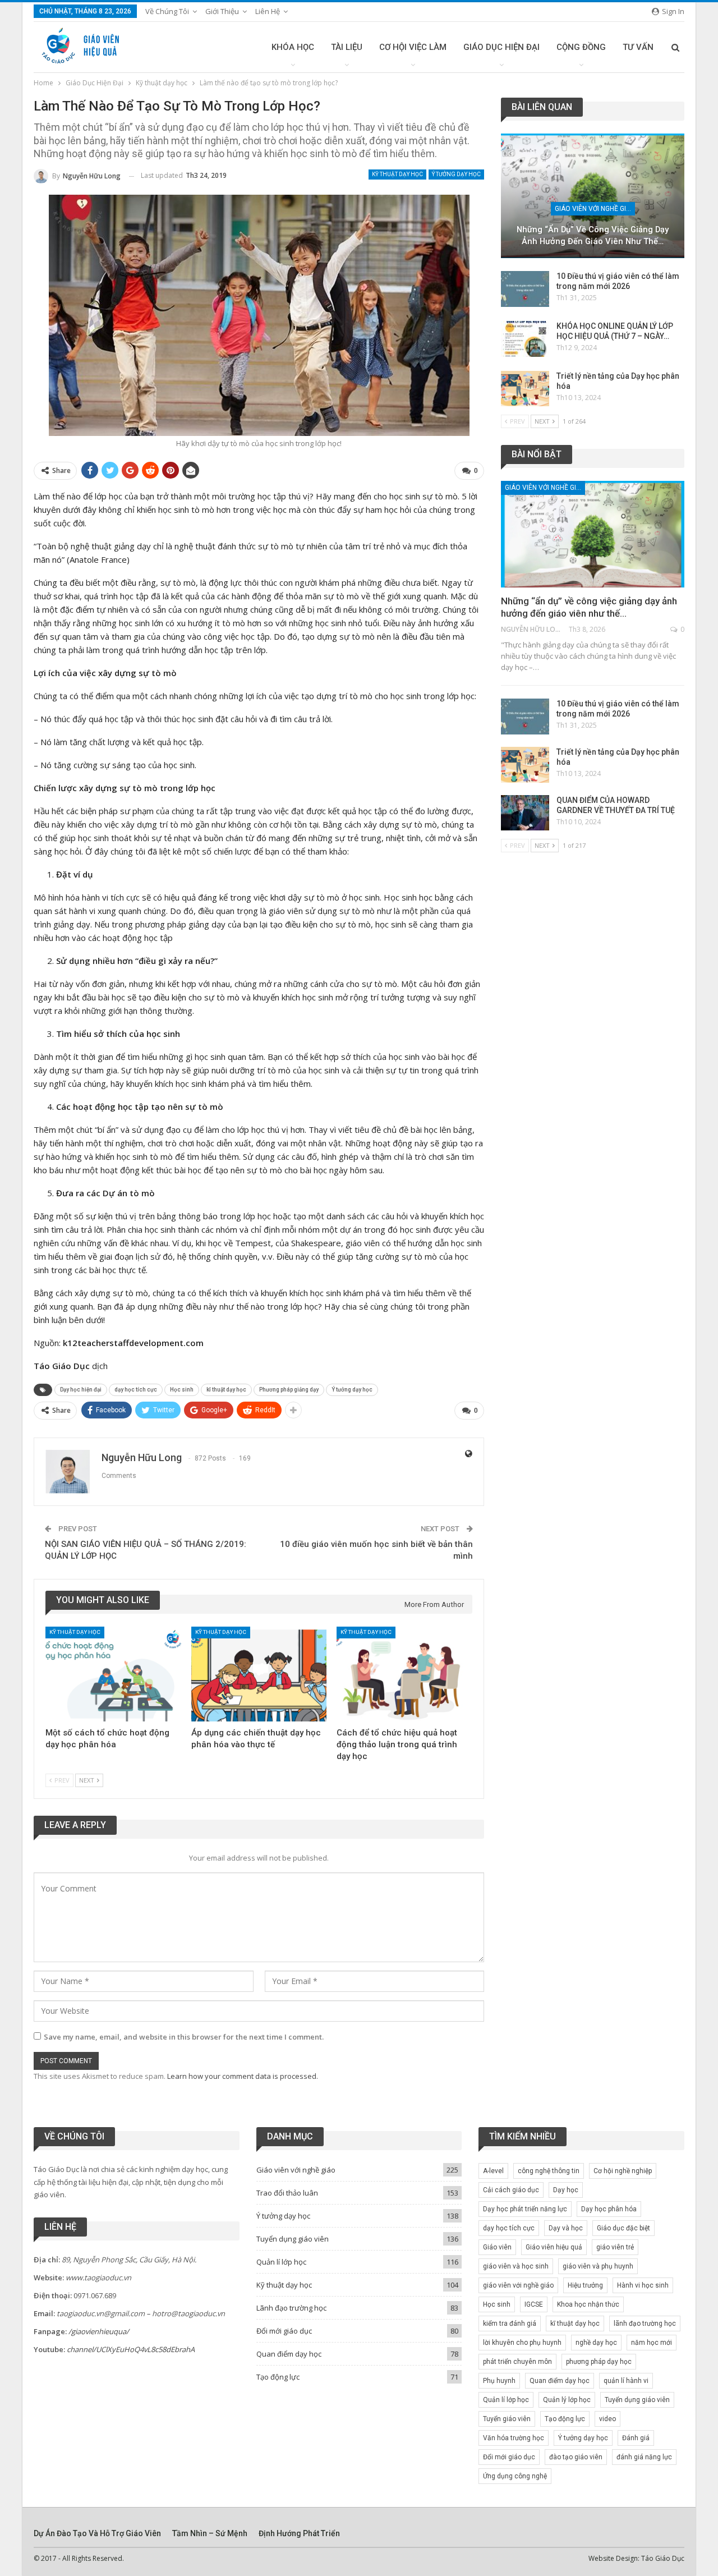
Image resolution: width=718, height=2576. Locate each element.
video (607, 2419)
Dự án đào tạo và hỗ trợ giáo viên (97, 2533)
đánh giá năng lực (644, 2457)
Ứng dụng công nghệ (515, 2476)
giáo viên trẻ (615, 2247)
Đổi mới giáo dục (284, 2331)
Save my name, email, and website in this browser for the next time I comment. (184, 2037)
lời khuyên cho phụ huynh (522, 2343)
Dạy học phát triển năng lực (525, 2209)
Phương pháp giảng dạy (289, 1390)
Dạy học (566, 2190)
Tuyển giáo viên (507, 2419)
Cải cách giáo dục (511, 2190)
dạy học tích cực (136, 1390)
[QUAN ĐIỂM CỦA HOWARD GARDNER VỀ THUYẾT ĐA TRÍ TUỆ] (525, 813)
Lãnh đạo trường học (291, 2308)
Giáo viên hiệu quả (554, 2247)
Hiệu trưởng (585, 2285)
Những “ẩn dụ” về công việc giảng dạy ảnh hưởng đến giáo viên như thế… (593, 235)
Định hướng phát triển (299, 2533)
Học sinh (182, 1390)
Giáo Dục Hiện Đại (501, 47)
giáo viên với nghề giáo (518, 2285)
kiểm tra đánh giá (510, 2324)
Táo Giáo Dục (663, 2558)
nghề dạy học (596, 2343)
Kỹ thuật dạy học (397, 174)
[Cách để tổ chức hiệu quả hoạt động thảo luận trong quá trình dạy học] (404, 1674)
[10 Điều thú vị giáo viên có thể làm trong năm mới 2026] (525, 289)
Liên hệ (268, 11)
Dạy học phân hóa (609, 2209)
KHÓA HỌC (293, 47)
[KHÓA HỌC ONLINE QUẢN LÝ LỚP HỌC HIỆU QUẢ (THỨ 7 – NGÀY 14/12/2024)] (525, 339)
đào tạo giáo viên (576, 2457)
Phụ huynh (499, 2381)
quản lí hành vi (626, 2381)
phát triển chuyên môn (517, 2362)
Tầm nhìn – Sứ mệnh (210, 2533)
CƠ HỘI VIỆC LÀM (413, 47)
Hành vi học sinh (643, 2285)
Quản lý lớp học (567, 2400)
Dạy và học (566, 2228)
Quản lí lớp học (281, 2262)
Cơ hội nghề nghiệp (623, 2171)
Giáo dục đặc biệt (623, 2228)
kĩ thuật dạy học (226, 1390)
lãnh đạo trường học (645, 2324)
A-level (493, 2171)
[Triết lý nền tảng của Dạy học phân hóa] (525, 389)
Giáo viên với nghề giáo (595, 209)
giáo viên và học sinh (516, 2266)
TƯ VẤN (638, 47)
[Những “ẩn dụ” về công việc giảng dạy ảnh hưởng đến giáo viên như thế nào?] (593, 196)
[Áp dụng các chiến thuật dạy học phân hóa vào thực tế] (259, 1674)
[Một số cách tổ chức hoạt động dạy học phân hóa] (113, 1674)
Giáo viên (497, 2247)
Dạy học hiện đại (81, 1390)
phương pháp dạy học (599, 2362)
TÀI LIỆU (347, 47)
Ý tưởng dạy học (456, 174)
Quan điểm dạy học (289, 2354)
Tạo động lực (278, 2377)
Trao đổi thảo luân (287, 2193)
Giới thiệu (222, 11)
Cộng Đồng (581, 47)
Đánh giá (636, 2438)
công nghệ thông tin (549, 2171)
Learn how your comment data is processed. (243, 2076)
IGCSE (534, 2304)
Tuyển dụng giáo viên (293, 2239)
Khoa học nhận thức (588, 2304)
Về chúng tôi (167, 11)
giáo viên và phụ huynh (598, 2266)
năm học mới (652, 2343)
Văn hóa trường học (514, 2438)
